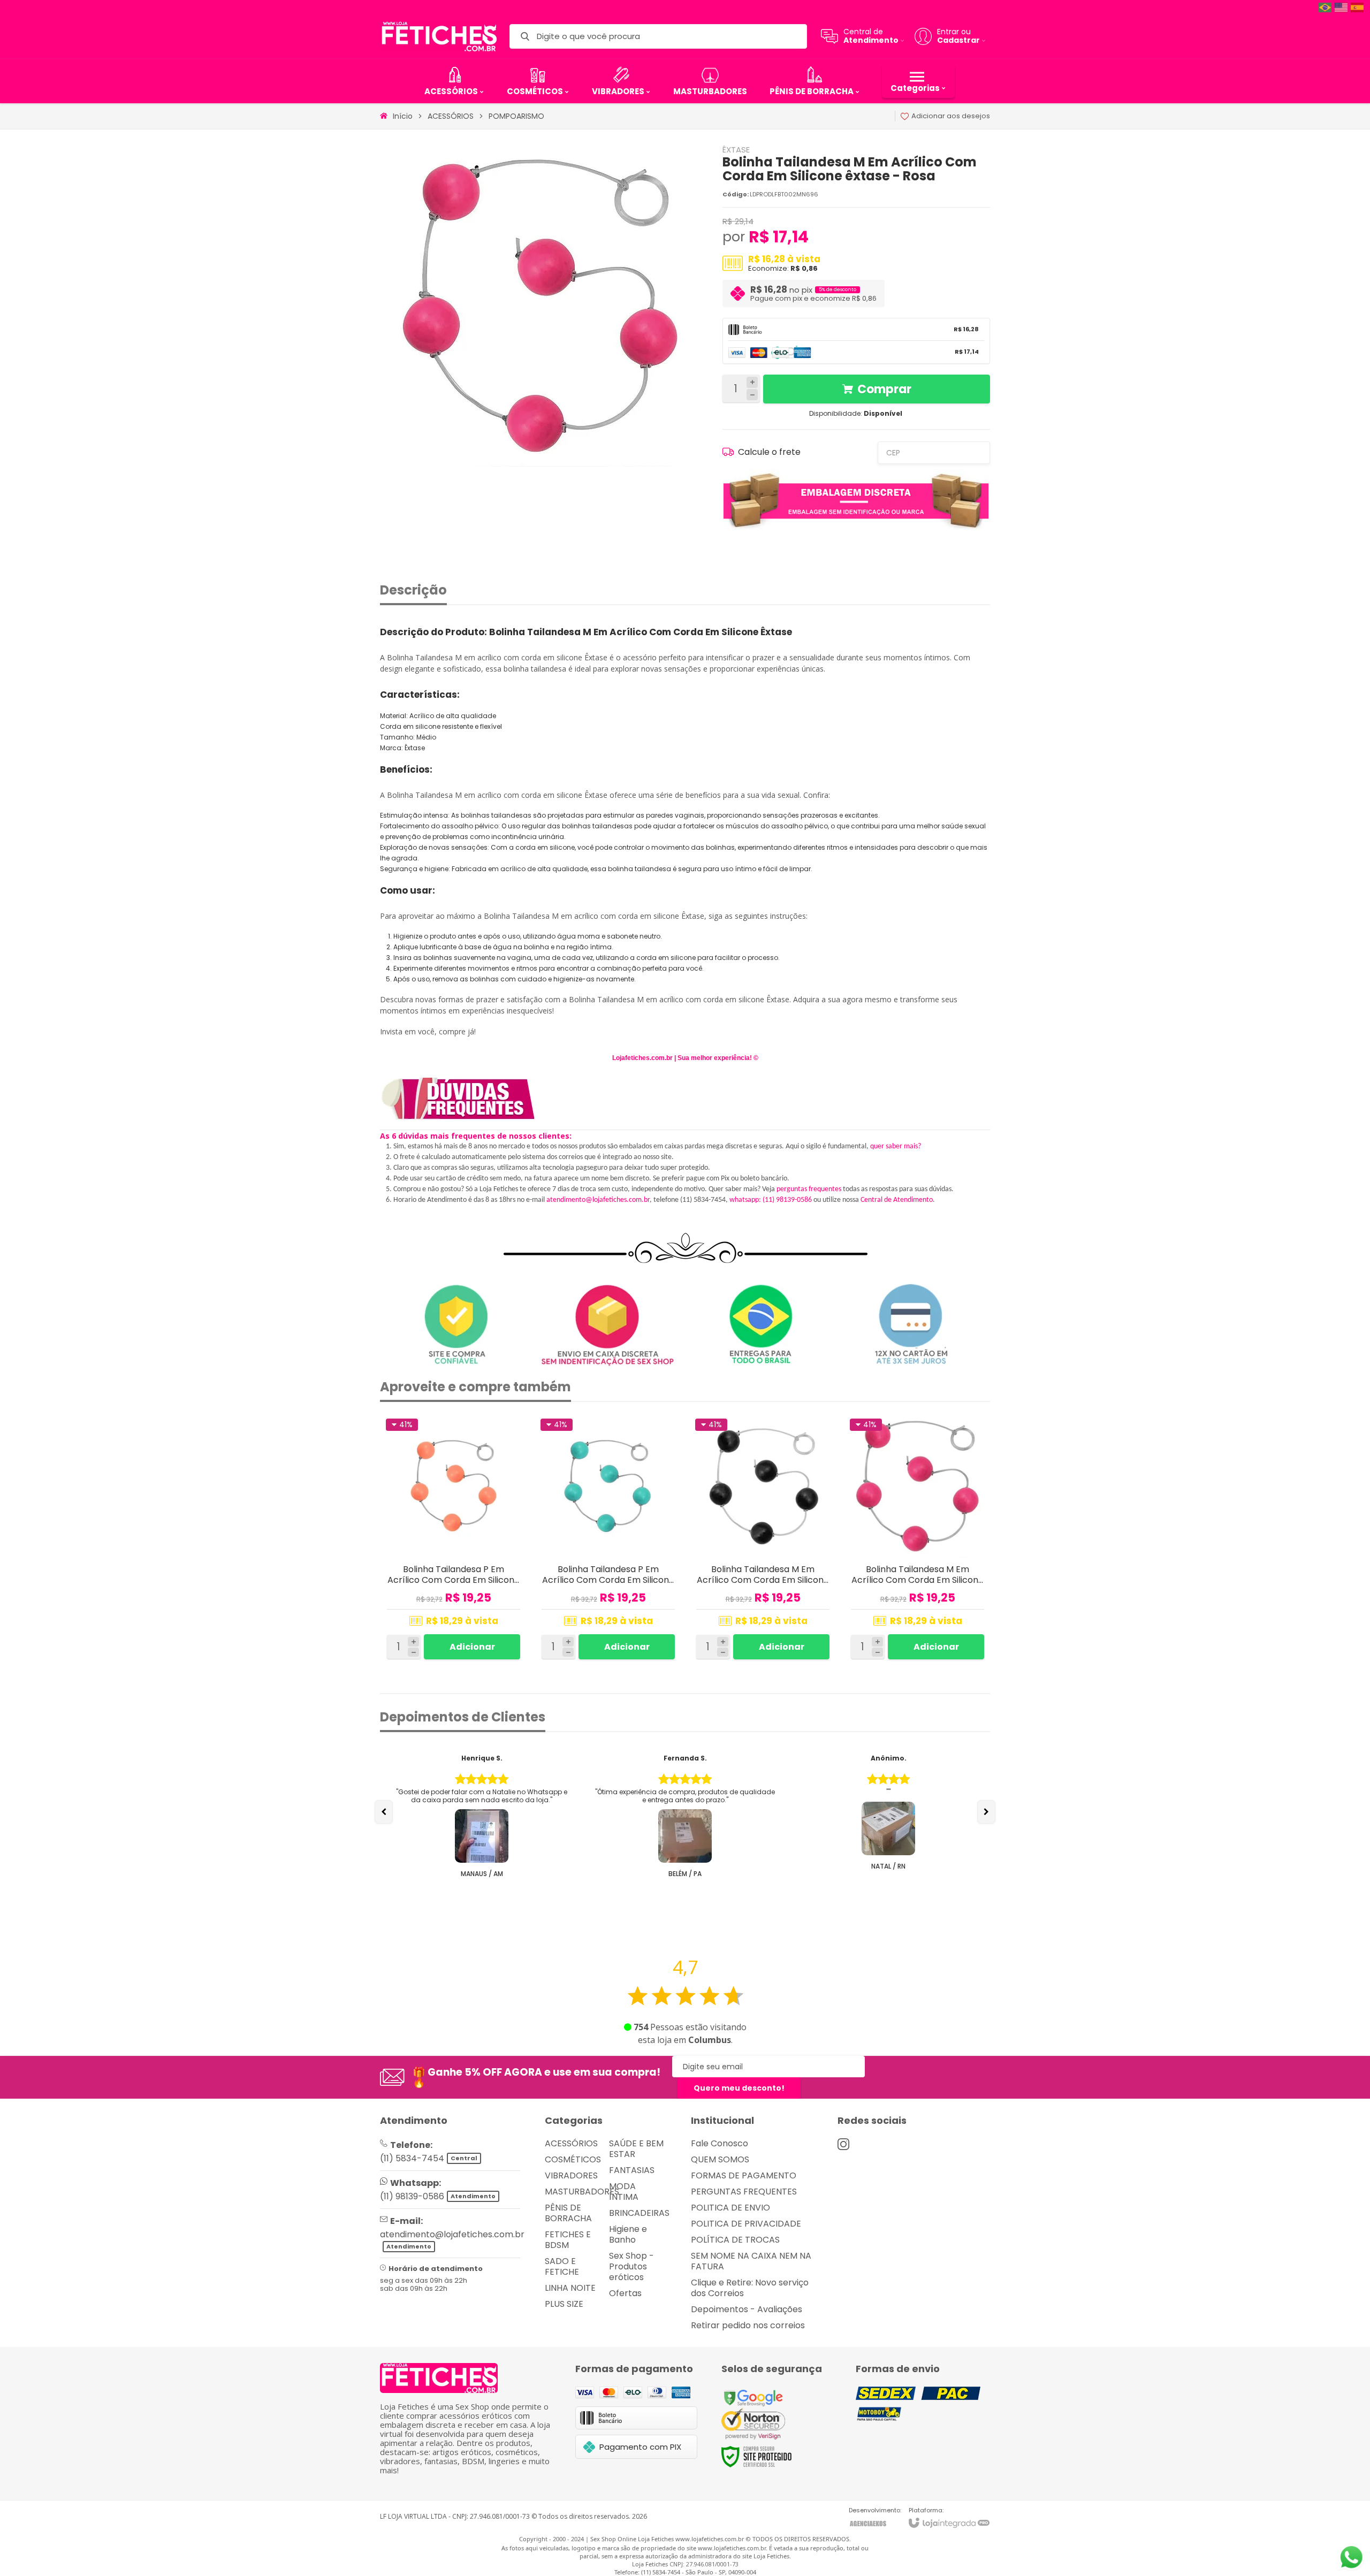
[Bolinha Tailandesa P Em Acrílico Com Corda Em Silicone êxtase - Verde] (608, 1539)
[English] (1342, 7)
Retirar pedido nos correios (748, 2325)
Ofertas (625, 2293)
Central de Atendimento (897, 1200)
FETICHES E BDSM (568, 2240)
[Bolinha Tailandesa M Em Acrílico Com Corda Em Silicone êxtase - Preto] (763, 1539)
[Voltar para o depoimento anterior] (384, 1812)
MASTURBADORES (582, 2192)
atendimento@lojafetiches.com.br (598, 1200)
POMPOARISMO (516, 116)
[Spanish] (1358, 7)
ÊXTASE (736, 150)
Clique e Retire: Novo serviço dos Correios (750, 2288)
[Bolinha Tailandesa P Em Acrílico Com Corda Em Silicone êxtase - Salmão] (454, 1539)
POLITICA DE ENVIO (730, 2208)
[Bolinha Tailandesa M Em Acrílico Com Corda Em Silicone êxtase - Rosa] (918, 1539)
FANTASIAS (632, 2170)
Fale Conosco (720, 2143)
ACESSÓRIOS (451, 116)
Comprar (884, 389)
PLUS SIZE (564, 2304)
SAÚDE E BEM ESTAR (636, 2149)
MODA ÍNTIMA (624, 2192)
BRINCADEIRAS (639, 2213)
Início (403, 116)
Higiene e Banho (628, 2234)
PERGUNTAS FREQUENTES (744, 2192)
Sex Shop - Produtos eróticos (631, 2266)
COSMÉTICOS (573, 2159)
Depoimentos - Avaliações (747, 2309)
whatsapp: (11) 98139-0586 (771, 1200)
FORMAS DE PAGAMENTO (744, 2175)
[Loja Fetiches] (439, 36)
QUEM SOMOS (720, 2159)
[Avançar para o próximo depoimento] (986, 1812)
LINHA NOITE (570, 2288)
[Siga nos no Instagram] (843, 2144)
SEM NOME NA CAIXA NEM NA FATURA (751, 2261)
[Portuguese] (1326, 7)
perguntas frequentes (809, 1189)
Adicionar (472, 1647)
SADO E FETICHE (562, 2266)
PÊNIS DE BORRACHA (568, 2213)
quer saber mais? (896, 1146)
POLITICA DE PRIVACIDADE (746, 2224)
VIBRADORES (571, 2175)
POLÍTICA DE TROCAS (735, 2240)
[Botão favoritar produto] (513, 1427)
